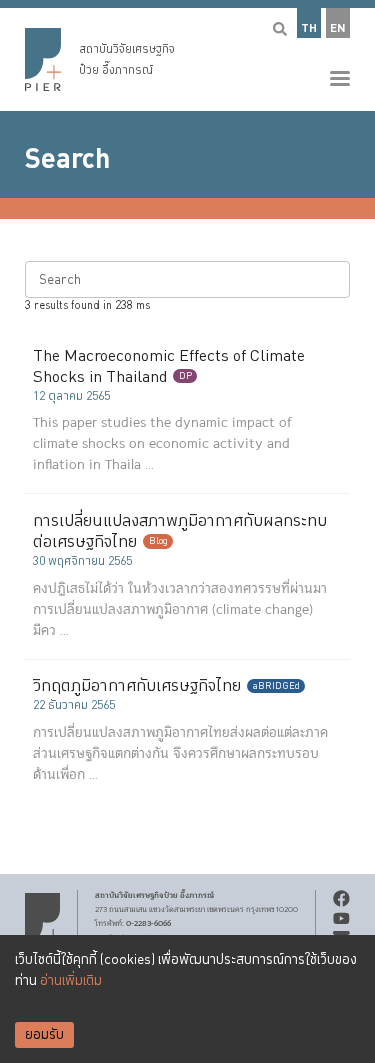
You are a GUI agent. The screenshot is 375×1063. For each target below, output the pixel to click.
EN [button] (338, 28)
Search (67, 159)
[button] (187, 55)
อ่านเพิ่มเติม (71, 981)
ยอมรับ (44, 1035)
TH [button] (309, 28)
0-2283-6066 (148, 923)
